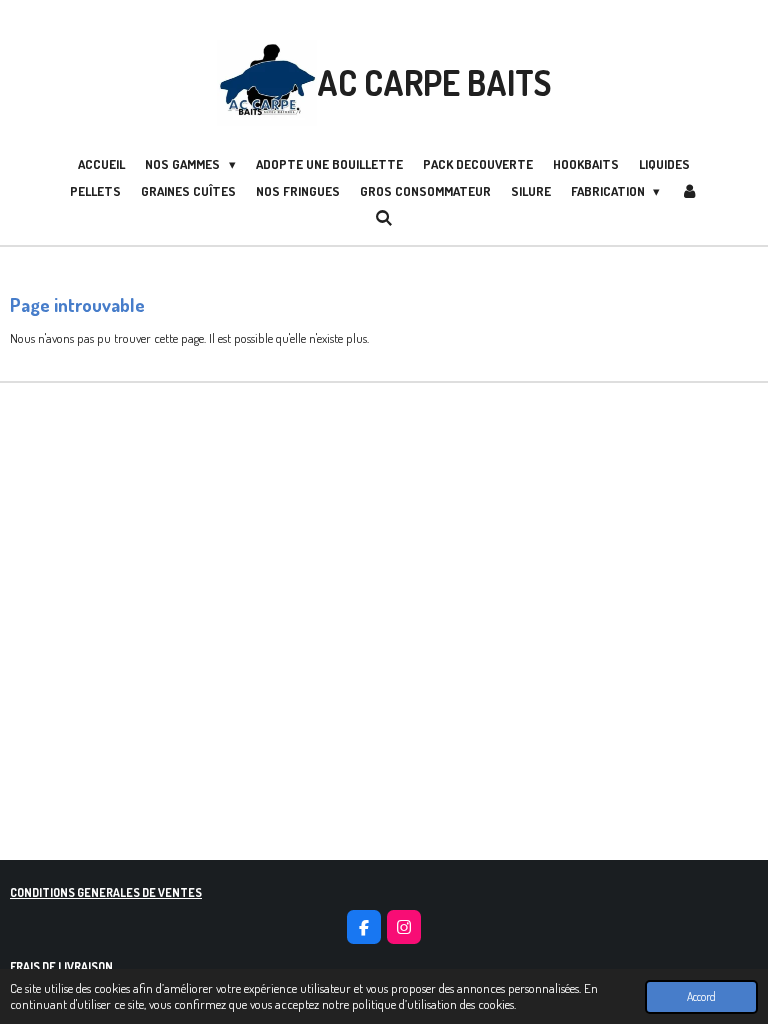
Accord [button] (701, 996)
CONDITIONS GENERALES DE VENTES (106, 892)
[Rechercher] (384, 218)
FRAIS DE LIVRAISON (61, 966)
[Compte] (689, 192)
